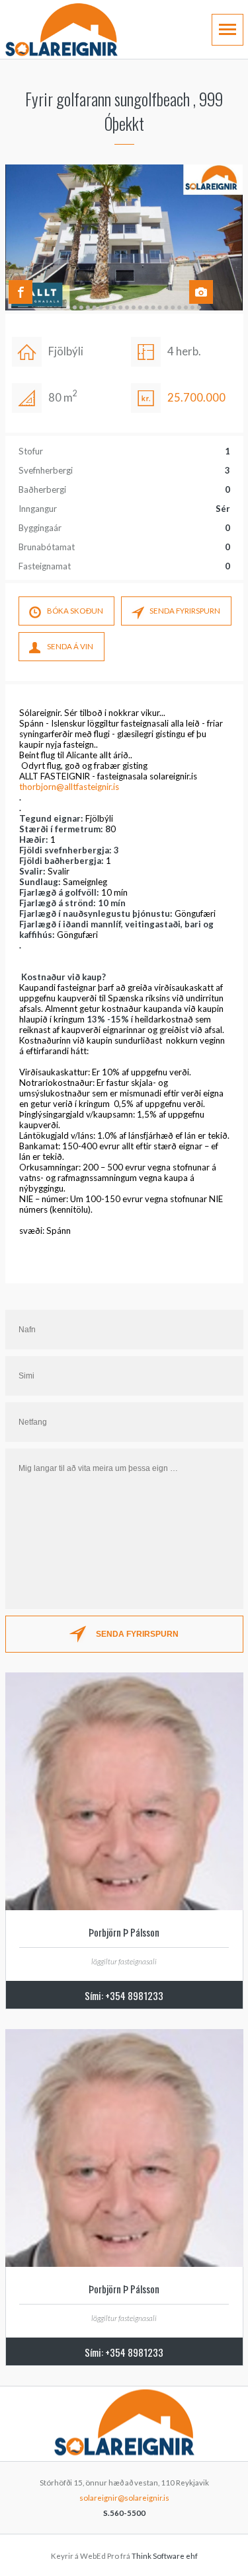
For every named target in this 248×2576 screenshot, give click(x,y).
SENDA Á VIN (70, 646)
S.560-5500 (124, 2513)
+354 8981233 (134, 1995)
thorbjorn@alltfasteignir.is (69, 787)
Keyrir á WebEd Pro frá (124, 2556)
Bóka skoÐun (75, 611)
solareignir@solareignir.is (124, 2498)
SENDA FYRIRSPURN (185, 611)
